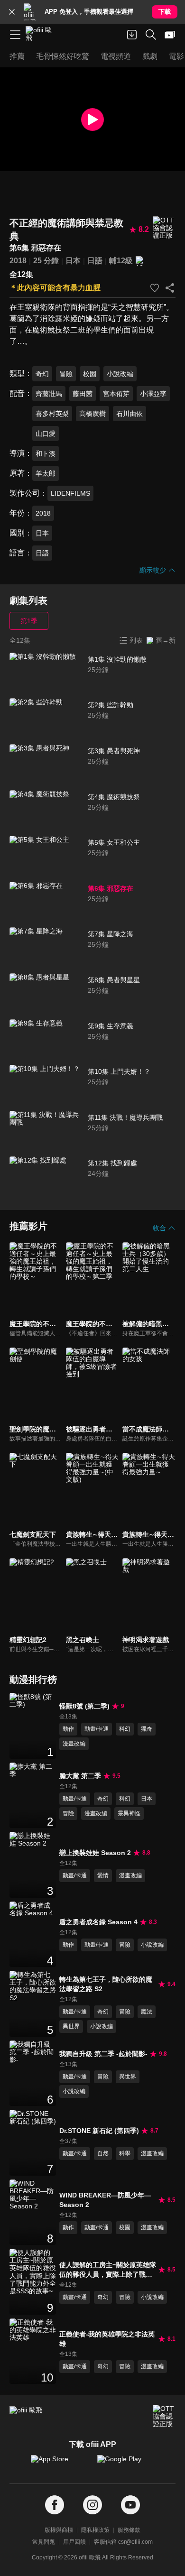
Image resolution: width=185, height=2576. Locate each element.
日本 (73, 261)
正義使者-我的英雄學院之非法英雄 (107, 2339)
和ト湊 (46, 453)
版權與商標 (59, 2530)
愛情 (103, 1875)
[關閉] (12, 12)
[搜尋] (151, 35)
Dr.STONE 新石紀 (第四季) (99, 2131)
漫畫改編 (74, 1744)
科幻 (125, 1729)
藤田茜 (83, 394)
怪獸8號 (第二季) (84, 1706)
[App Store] (59, 2464)
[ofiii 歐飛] (42, 35)
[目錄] (15, 35)
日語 (95, 261)
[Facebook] (55, 2505)
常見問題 (44, 2542)
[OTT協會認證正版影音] (164, 228)
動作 (68, 1729)
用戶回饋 (74, 2542)
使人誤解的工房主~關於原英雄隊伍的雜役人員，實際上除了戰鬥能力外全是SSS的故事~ (108, 2270)
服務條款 (129, 2530)
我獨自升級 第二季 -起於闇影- (103, 2054)
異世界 (71, 2026)
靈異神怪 (129, 1813)
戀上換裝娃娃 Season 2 (95, 1853)
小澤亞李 (153, 394)
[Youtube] (130, 2505)
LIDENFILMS (70, 493)
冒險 (66, 374)
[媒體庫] (170, 35)
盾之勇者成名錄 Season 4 (98, 1922)
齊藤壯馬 (49, 394)
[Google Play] (126, 2464)
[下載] (132, 35)
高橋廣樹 (92, 414)
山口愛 (46, 434)
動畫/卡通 (97, 1729)
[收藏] (155, 288)
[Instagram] (92, 2505)
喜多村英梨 (52, 414)
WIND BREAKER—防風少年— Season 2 (105, 2200)
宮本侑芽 (116, 394)
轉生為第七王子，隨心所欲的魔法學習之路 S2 (106, 1984)
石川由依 (129, 414)
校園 (90, 374)
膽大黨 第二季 (80, 1776)
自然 (103, 2153)
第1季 (29, 621)
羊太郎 (46, 473)
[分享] (170, 288)
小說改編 (120, 374)
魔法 (147, 2012)
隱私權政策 (95, 2530)
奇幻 (42, 374)
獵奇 (147, 1729)
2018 (18, 261)
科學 (125, 2153)
